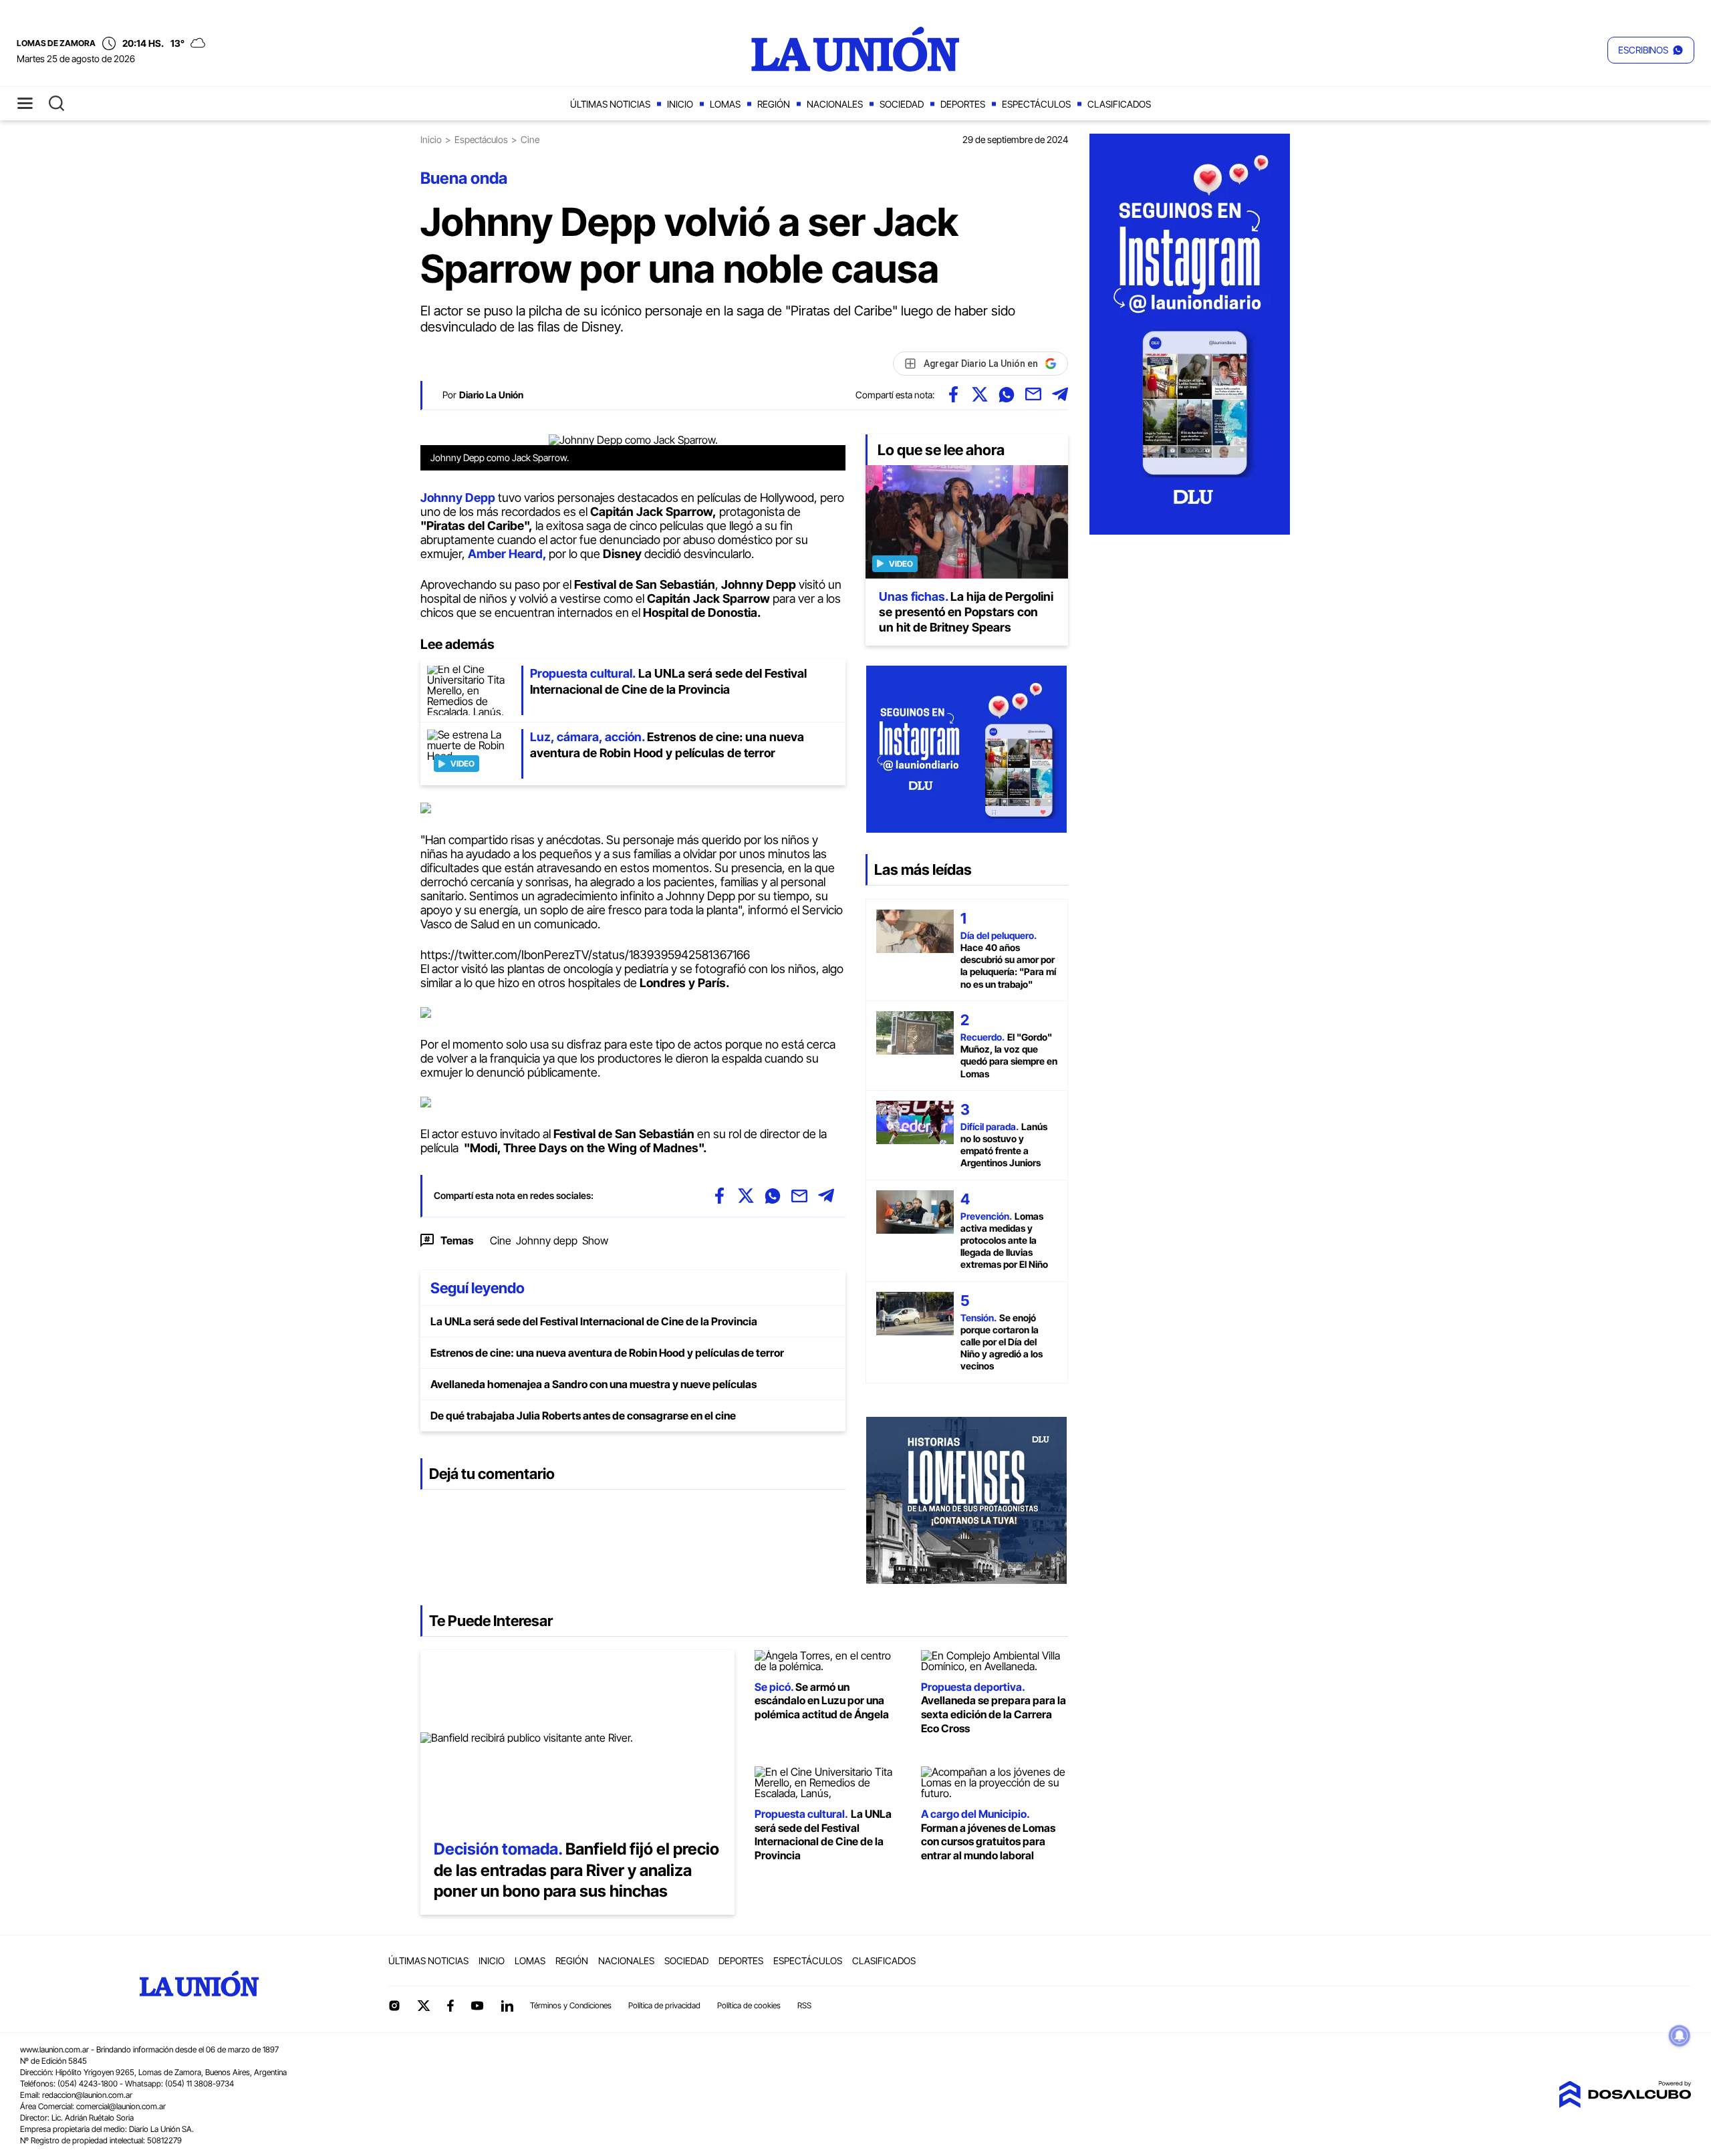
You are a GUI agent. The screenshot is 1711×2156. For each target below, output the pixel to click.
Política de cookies (749, 2005)
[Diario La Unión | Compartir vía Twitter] (980, 394)
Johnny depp (547, 1240)
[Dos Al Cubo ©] (1625, 2104)
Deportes (963, 104)
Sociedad (902, 104)
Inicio (680, 104)
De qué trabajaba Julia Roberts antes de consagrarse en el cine (583, 1416)
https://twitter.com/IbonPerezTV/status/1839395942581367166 (585, 955)
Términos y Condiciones (571, 2005)
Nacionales (835, 104)
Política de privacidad (664, 2005)
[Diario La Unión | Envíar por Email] (1033, 394)
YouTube (477, 2006)
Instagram (394, 2006)
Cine (501, 1240)
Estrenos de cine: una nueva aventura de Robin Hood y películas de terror (607, 1353)
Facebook (450, 2006)
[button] (1651, 50)
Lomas (725, 104)
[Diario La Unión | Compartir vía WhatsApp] (1007, 394)
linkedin (507, 2006)
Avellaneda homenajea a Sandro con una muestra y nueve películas (594, 1384)
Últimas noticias (610, 104)
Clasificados (1119, 104)
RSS (804, 2005)
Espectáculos (1036, 104)
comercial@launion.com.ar (121, 2106)
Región (774, 104)
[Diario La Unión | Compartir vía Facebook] (953, 394)
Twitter (424, 2006)
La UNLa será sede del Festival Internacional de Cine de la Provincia (594, 1321)
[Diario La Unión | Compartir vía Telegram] (1060, 394)
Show (595, 1240)
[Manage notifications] (1680, 2036)
